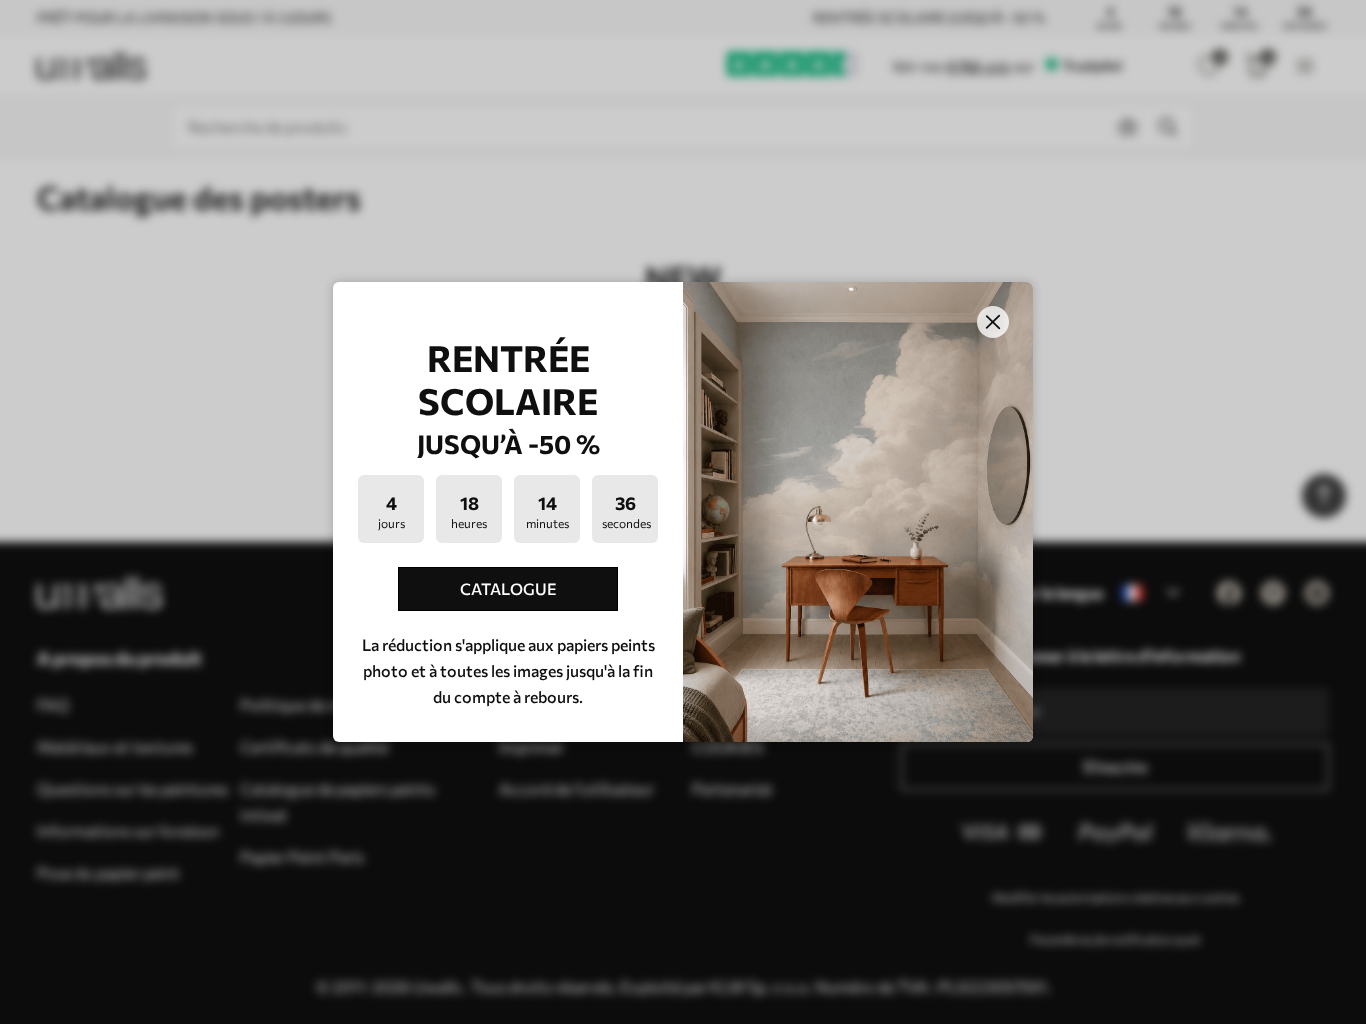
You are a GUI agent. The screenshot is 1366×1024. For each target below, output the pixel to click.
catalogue (508, 588)
